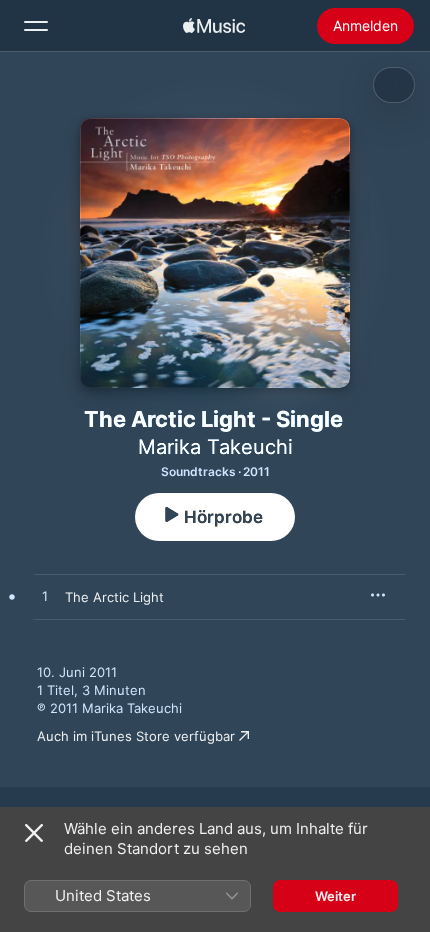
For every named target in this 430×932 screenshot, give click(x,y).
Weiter (335, 896)
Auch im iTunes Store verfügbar (136, 736)
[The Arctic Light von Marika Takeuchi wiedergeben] (45, 597)
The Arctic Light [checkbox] (114, 597)
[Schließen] (34, 833)
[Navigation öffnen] (36, 26)
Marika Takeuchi (215, 447)
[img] (214, 26)
